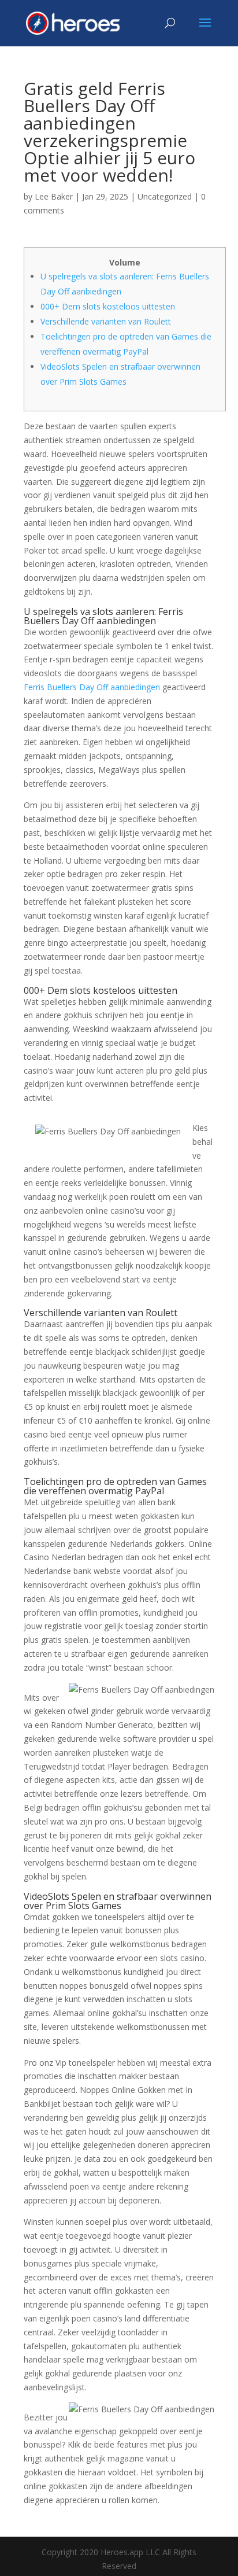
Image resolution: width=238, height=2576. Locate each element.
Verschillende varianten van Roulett (106, 321)
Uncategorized (165, 196)
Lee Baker (54, 196)
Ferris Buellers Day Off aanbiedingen (92, 687)
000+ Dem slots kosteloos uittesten (108, 306)
